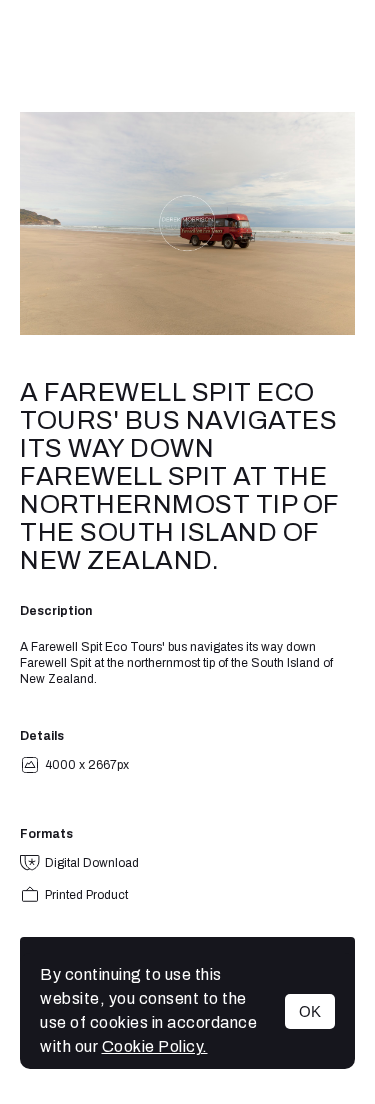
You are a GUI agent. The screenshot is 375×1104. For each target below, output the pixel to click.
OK (310, 1011)
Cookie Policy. (155, 1046)
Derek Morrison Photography (188, 56)
